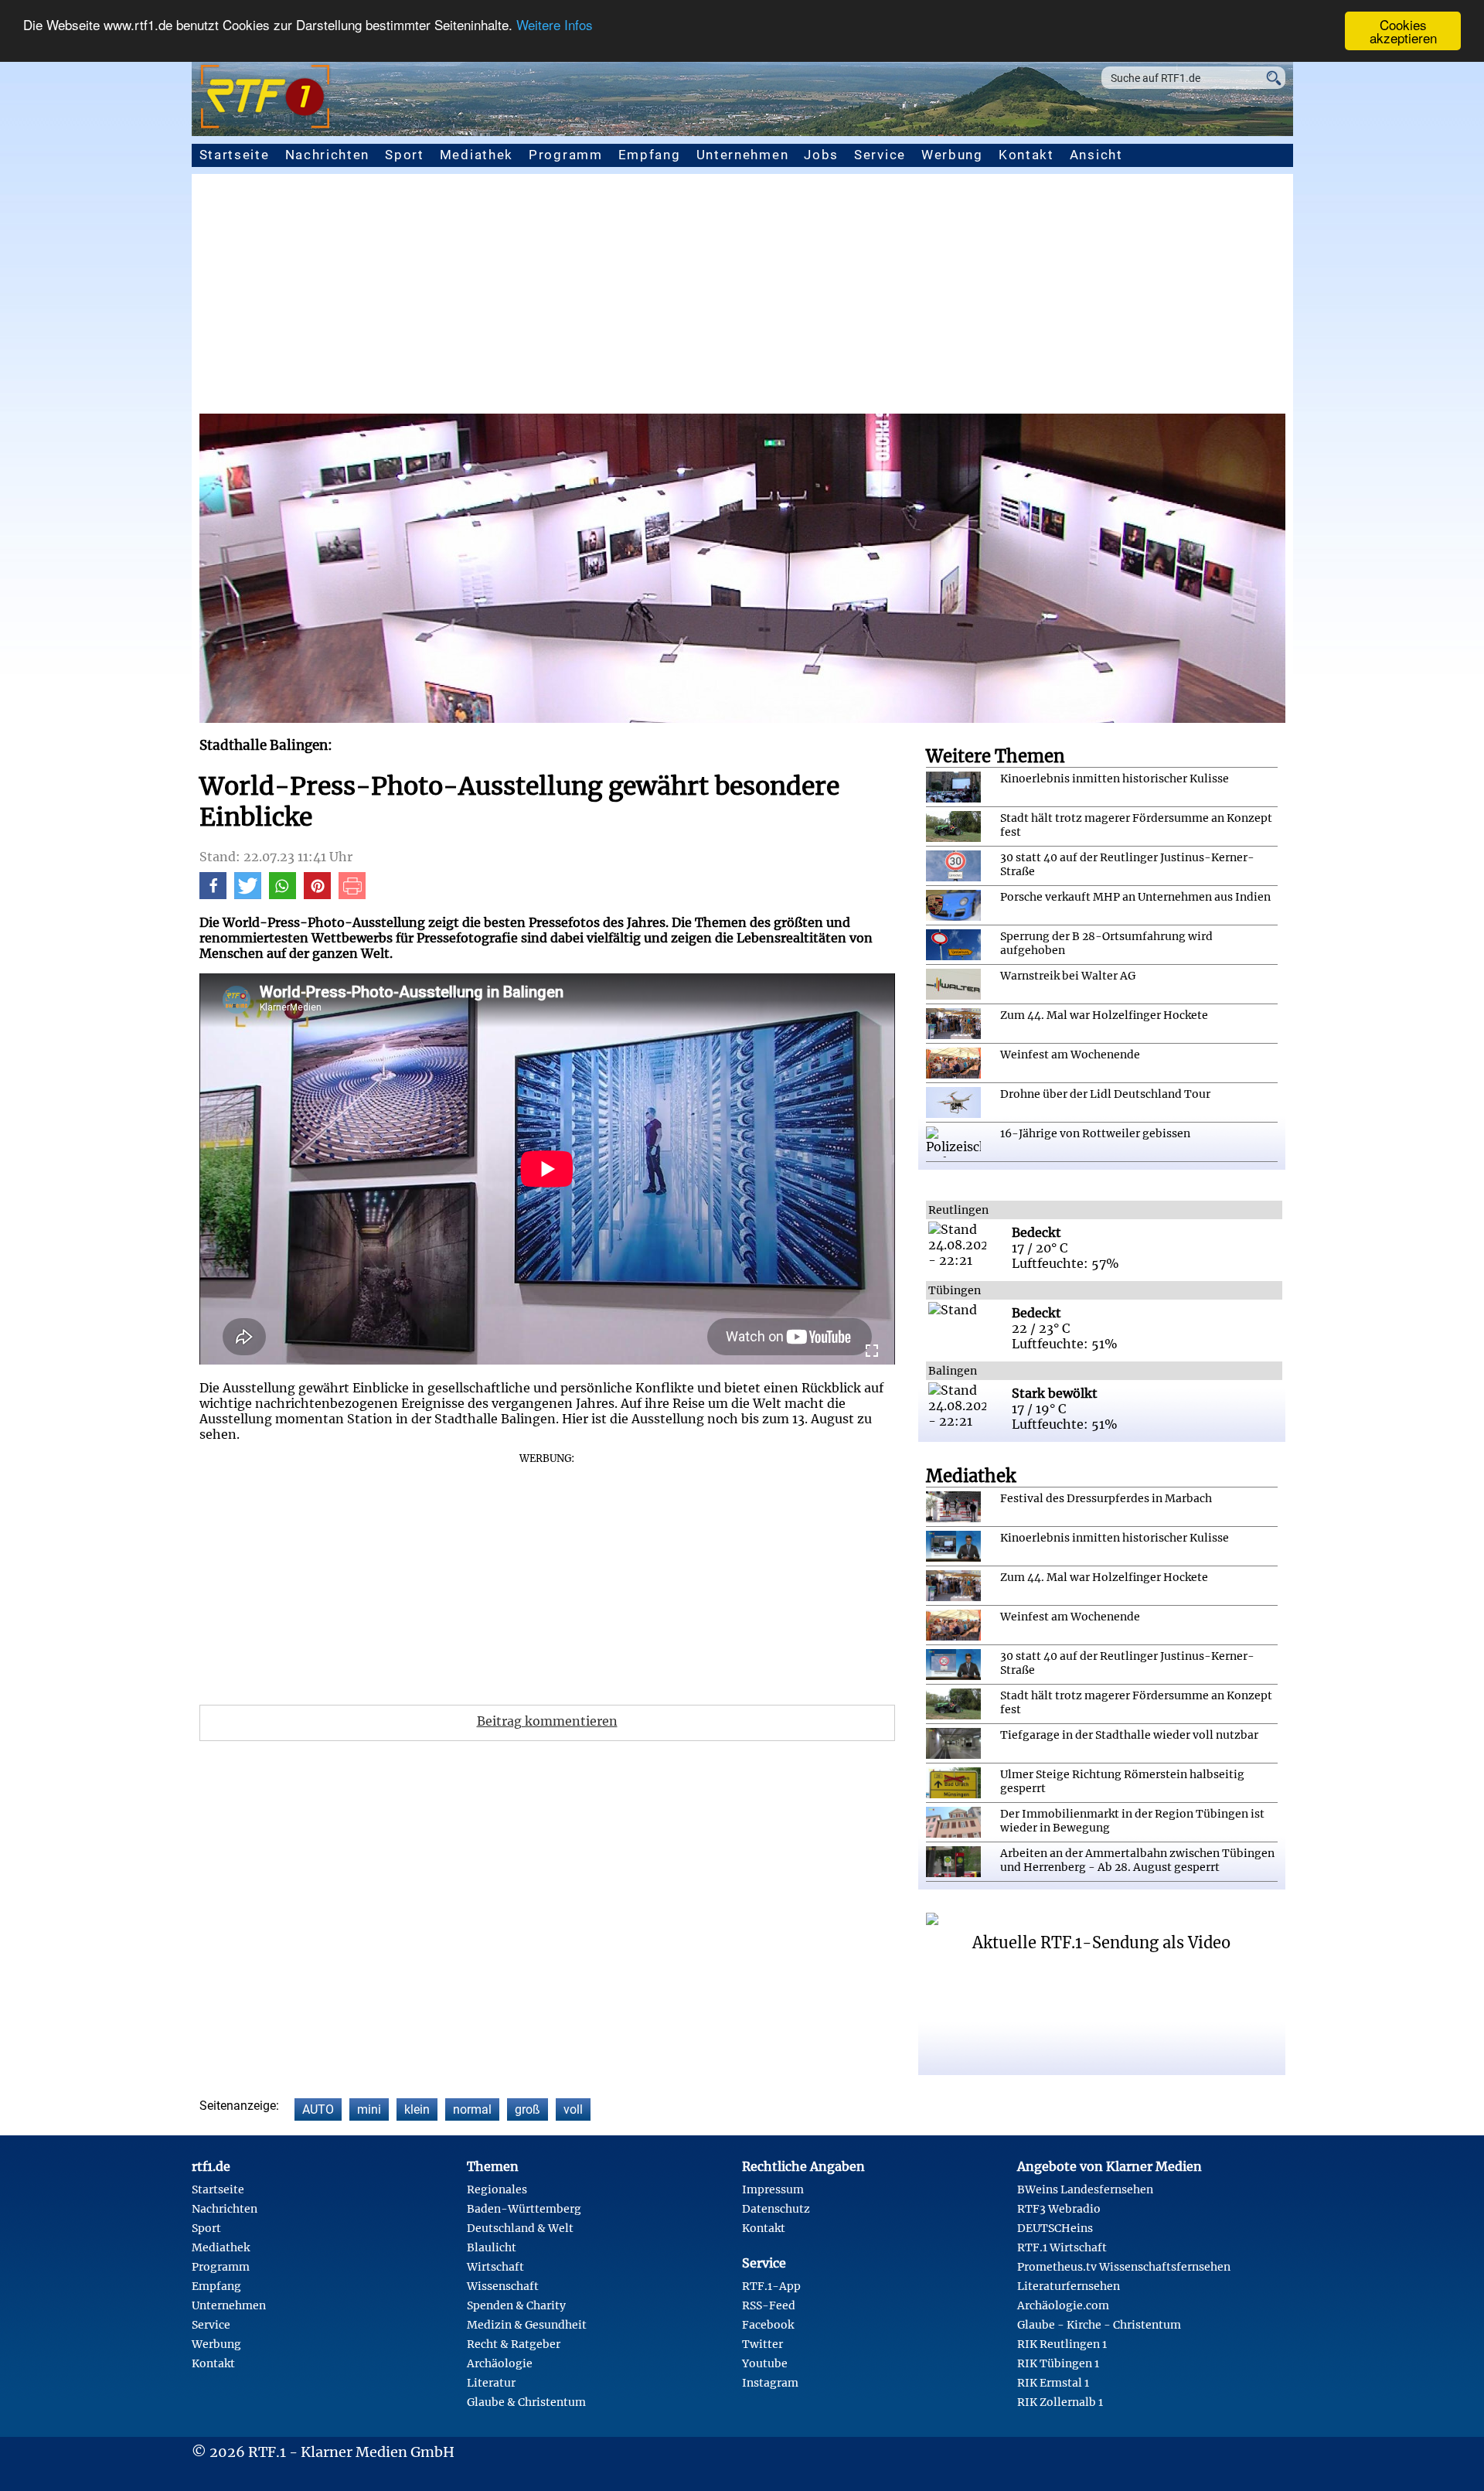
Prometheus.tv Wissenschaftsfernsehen (1124, 2267)
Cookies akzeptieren (1403, 31)
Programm (566, 155)
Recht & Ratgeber (514, 2344)
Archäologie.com (1063, 2305)
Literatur (491, 2383)
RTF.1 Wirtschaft (1062, 2247)
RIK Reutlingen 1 (1062, 2344)
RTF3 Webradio (1059, 2209)
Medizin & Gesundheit (527, 2325)
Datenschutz (776, 2209)
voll (573, 2109)
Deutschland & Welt (520, 2228)
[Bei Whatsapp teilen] (283, 895)
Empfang (650, 155)
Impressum (773, 2189)
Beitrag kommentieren (547, 1721)
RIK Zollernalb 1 (1060, 2402)
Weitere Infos (555, 25)
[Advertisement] (742, 298)
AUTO (318, 2109)
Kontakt (1026, 155)
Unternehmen (743, 155)
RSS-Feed (769, 2305)
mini (369, 2109)
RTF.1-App (771, 2286)
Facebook (768, 2325)
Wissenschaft (503, 2286)
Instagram (770, 2383)
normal (472, 2109)
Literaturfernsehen (1069, 2286)
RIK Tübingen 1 (1058, 2363)
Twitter (762, 2344)
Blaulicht (492, 2247)
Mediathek (477, 155)
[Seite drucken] (352, 895)
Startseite (235, 155)
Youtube (765, 2363)
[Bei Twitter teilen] (248, 895)
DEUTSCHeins (1055, 2228)
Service (880, 155)
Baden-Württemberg (524, 2209)
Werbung (952, 155)
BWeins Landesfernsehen (1085, 2189)
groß (528, 2109)
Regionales (497, 2189)
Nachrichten (328, 155)
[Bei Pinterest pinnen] (317, 895)
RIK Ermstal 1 (1053, 2383)
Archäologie (500, 2363)
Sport (405, 155)
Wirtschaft (495, 2267)
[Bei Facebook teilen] (213, 895)
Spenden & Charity (516, 2305)
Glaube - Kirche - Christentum (1099, 2325)
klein (417, 2109)
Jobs (821, 155)
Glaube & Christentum (526, 2402)
